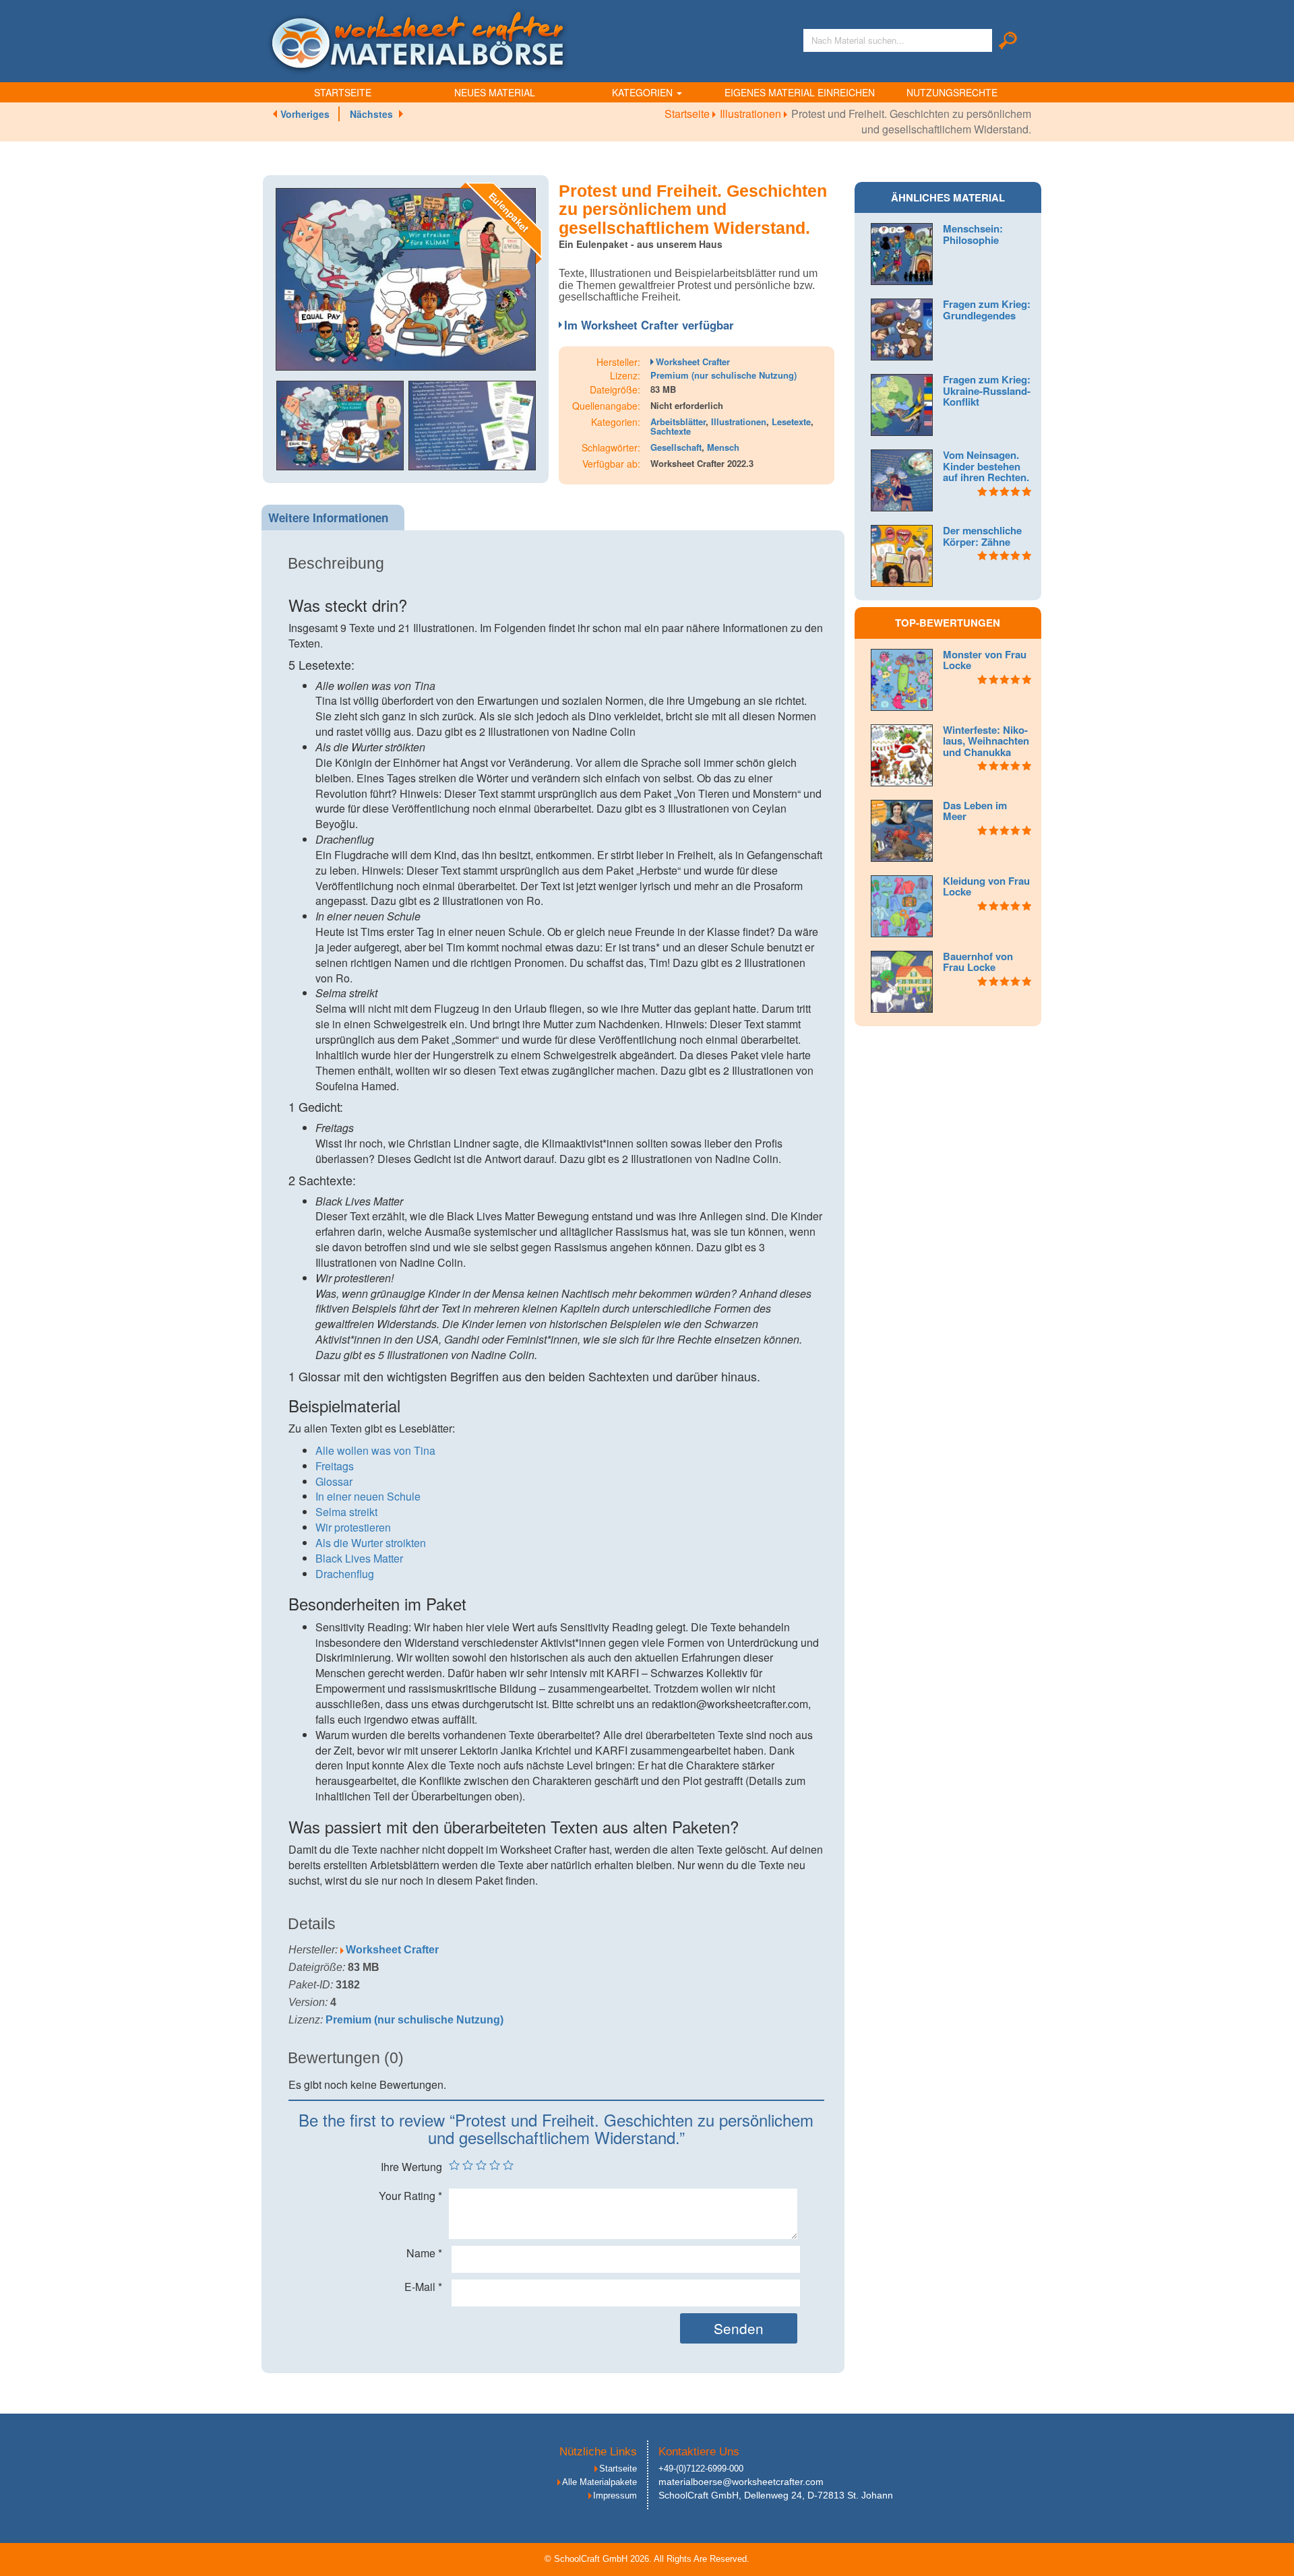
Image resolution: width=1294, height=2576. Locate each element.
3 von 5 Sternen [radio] (481, 2165)
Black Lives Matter (359, 1558)
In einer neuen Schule (368, 1496)
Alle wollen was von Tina (375, 1450)
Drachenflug (345, 1574)
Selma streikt (346, 1512)
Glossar (334, 1481)
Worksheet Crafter (693, 362)
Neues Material (495, 92)
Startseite (343, 92)
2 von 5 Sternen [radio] (468, 2165)
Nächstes (371, 114)
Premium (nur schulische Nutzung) (723, 375)
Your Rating (410, 2196)
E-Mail (423, 2287)
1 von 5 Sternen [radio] (454, 2165)
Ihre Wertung (411, 2167)
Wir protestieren (353, 1527)
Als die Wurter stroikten (371, 1543)
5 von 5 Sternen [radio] (508, 2165)
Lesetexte (791, 421)
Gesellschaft (676, 447)
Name (424, 2253)
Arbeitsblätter (678, 421)
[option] (406, 279)
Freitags (335, 1466)
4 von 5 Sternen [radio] (495, 2165)
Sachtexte (671, 431)
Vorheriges (305, 114)
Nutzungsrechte (952, 92)
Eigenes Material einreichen (800, 92)
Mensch (723, 447)
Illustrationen (752, 114)
